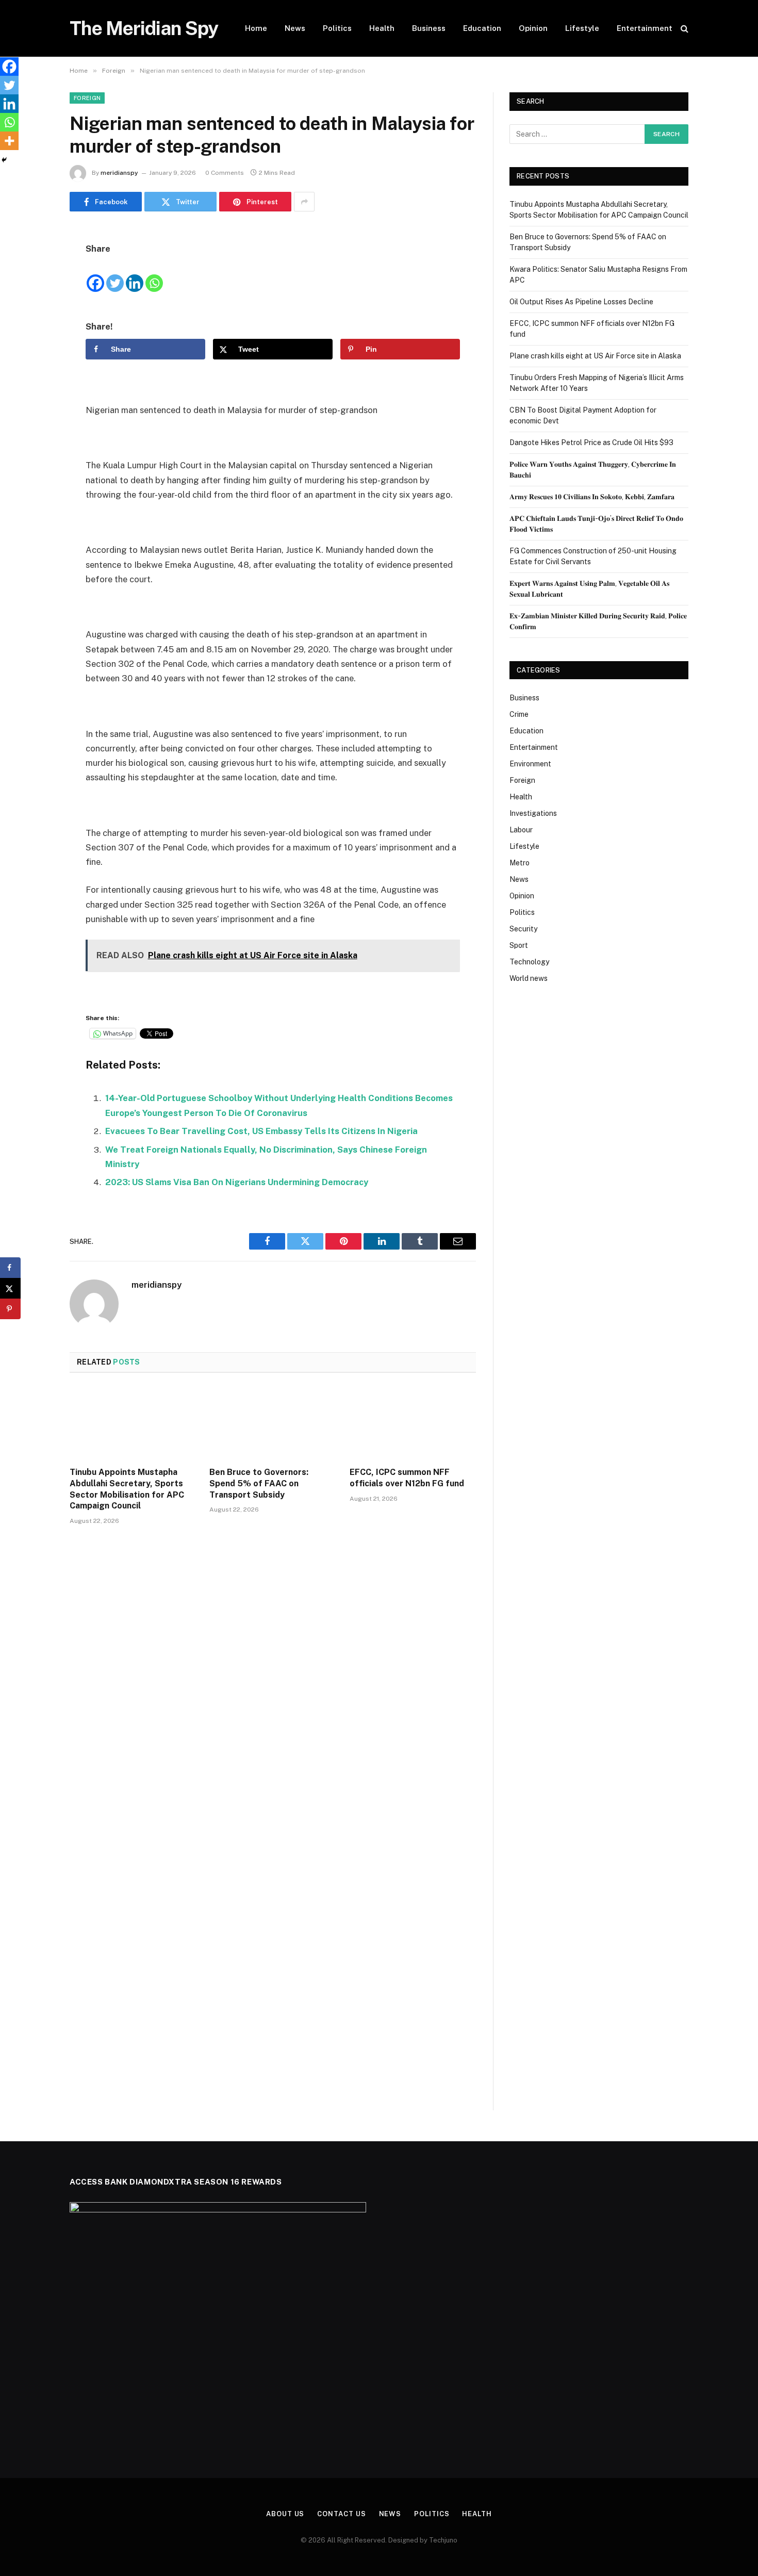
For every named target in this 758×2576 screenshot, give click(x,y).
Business (429, 28)
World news (529, 978)
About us (285, 2514)
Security (523, 929)
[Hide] (4, 160)
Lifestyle (582, 28)
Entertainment (645, 28)
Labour (521, 830)
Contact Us (341, 2514)
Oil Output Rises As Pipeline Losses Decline (581, 302)
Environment (530, 764)
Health (382, 28)
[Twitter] (34, 289)
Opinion (533, 28)
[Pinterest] (34, 341)
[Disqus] (273, 1689)
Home (256, 28)
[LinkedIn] (34, 315)
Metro (520, 863)
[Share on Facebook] (10, 1268)
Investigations (533, 813)
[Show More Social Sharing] (304, 202)
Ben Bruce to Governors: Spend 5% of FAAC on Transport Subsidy (259, 1483)
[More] (9, 141)
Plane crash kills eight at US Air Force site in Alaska (595, 356)
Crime (519, 714)
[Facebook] (34, 262)
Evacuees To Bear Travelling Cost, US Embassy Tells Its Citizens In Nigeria (261, 1131)
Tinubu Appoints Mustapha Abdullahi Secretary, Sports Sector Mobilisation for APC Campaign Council (127, 1489)
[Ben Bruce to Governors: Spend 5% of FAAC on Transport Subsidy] (273, 1423)
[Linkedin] (135, 275)
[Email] (34, 368)
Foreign (87, 98)
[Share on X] (10, 1288)
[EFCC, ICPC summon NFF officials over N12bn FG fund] (413, 1423)
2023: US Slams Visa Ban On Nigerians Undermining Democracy (237, 1182)
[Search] (683, 29)
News (295, 28)
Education (482, 28)
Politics (337, 28)
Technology (529, 962)
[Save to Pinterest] (10, 1309)
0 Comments (225, 173)
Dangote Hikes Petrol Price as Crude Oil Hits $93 (591, 442)
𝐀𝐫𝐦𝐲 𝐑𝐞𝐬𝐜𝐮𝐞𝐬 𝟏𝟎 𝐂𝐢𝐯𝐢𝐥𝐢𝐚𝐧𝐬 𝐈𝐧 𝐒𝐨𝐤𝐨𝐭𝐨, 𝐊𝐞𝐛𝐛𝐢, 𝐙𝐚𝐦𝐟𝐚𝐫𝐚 (592, 497)
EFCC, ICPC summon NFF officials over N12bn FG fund (407, 1478)
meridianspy (119, 173)
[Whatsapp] (154, 275)
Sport (519, 945)
